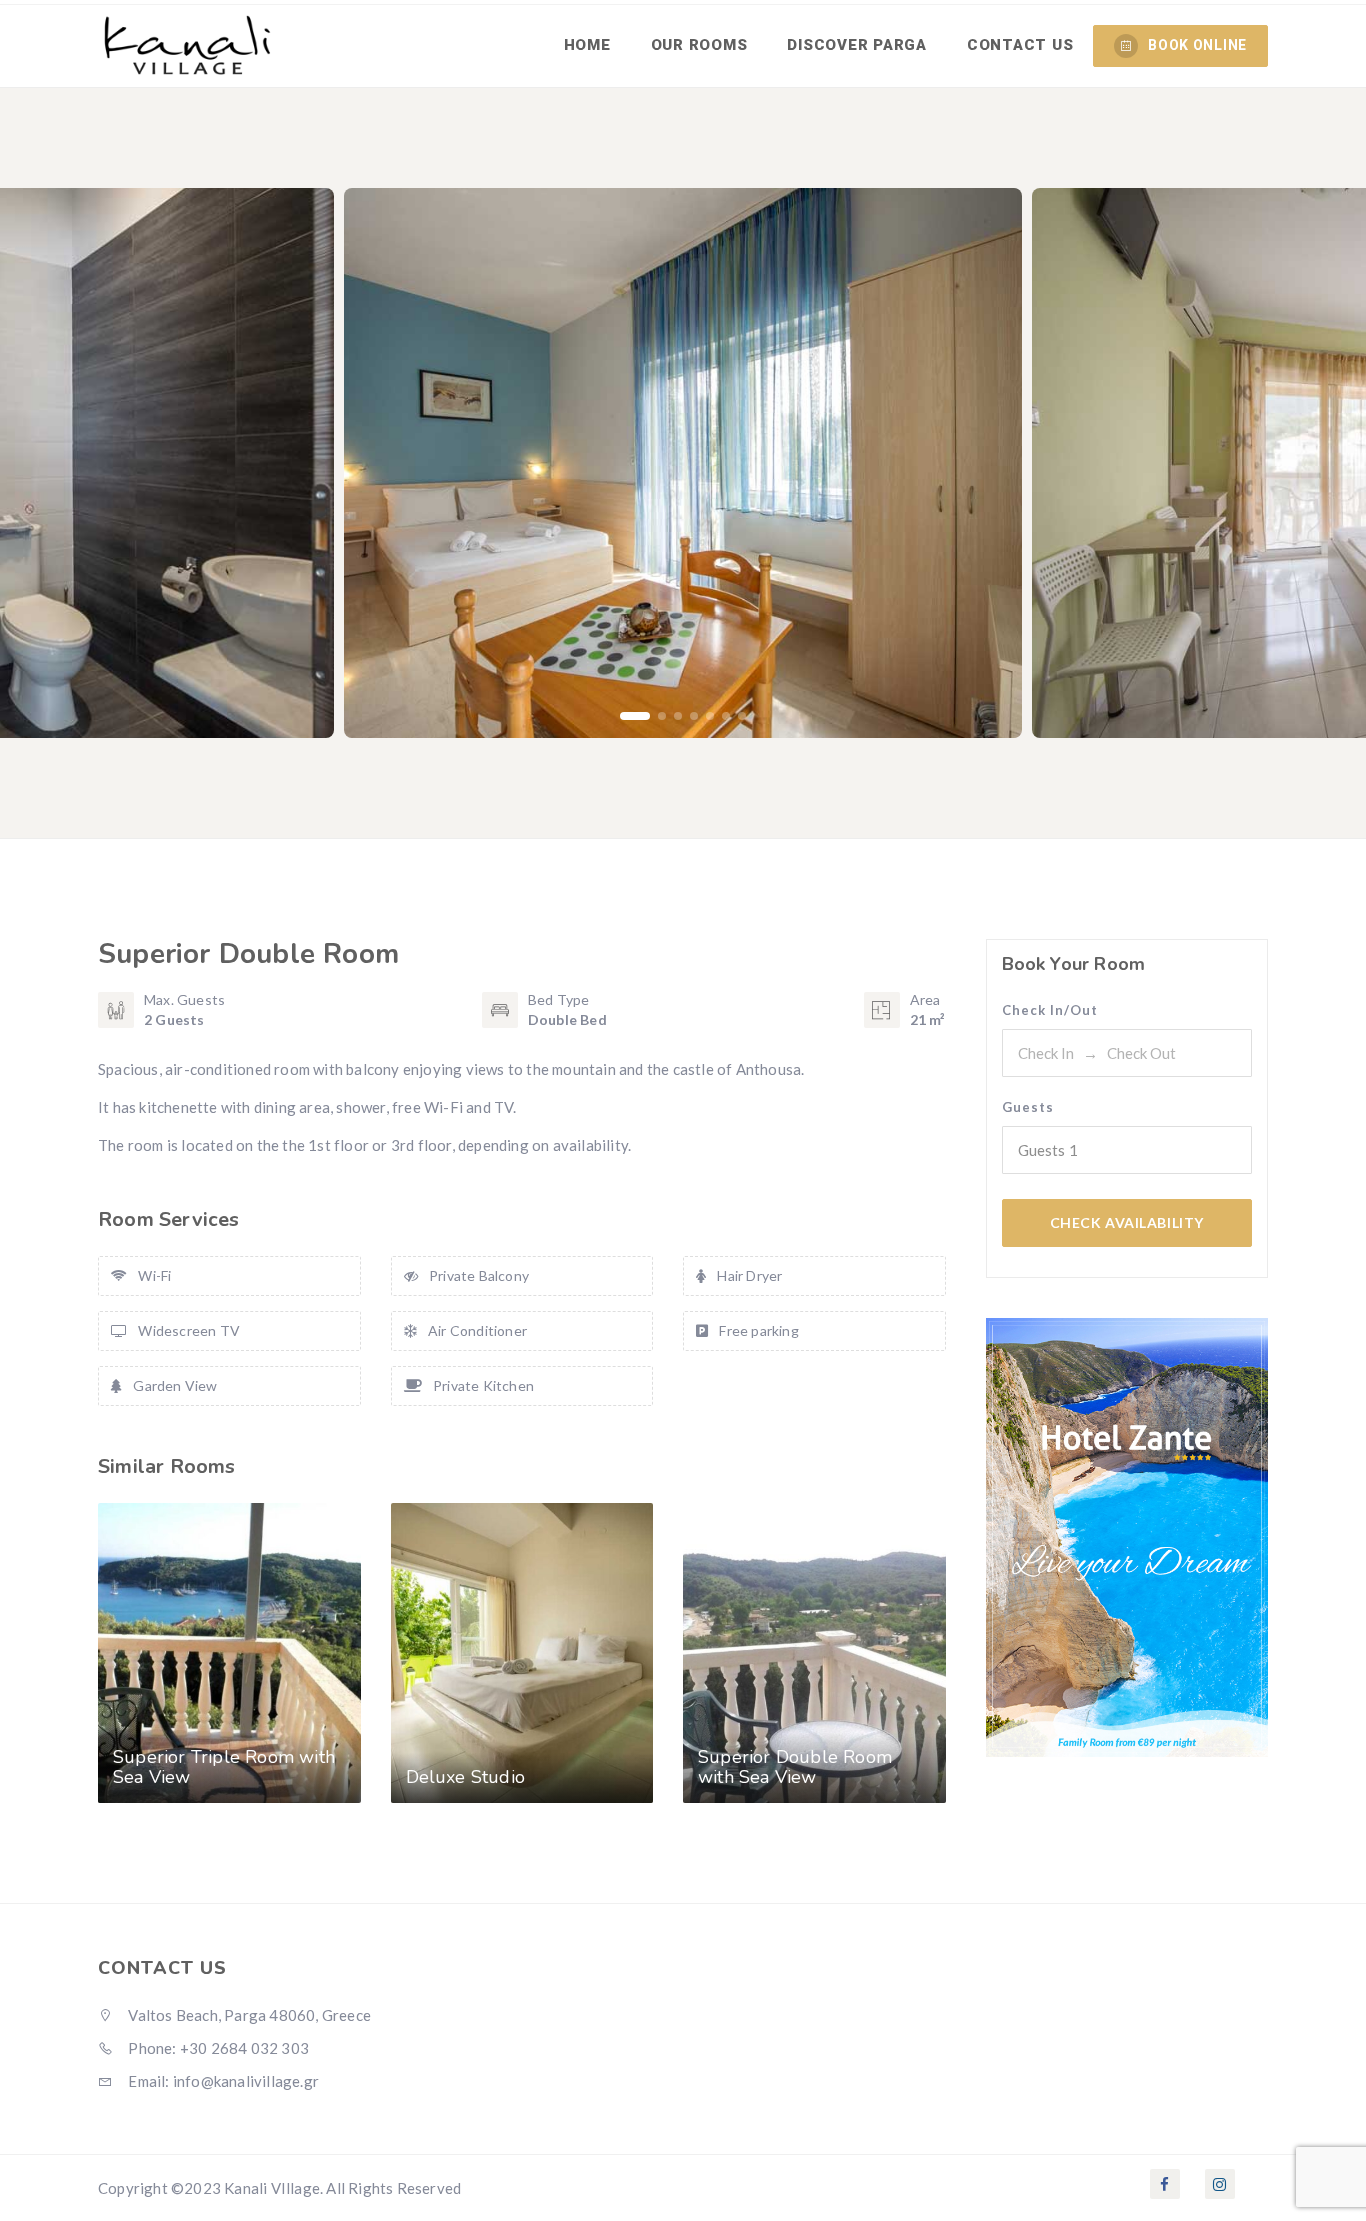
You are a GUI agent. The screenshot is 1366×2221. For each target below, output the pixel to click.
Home (587, 45)
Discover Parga (857, 45)
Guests (1028, 1107)
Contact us (1020, 45)
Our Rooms (699, 45)
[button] (635, 716)
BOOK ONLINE (1197, 45)
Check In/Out (1050, 1010)
